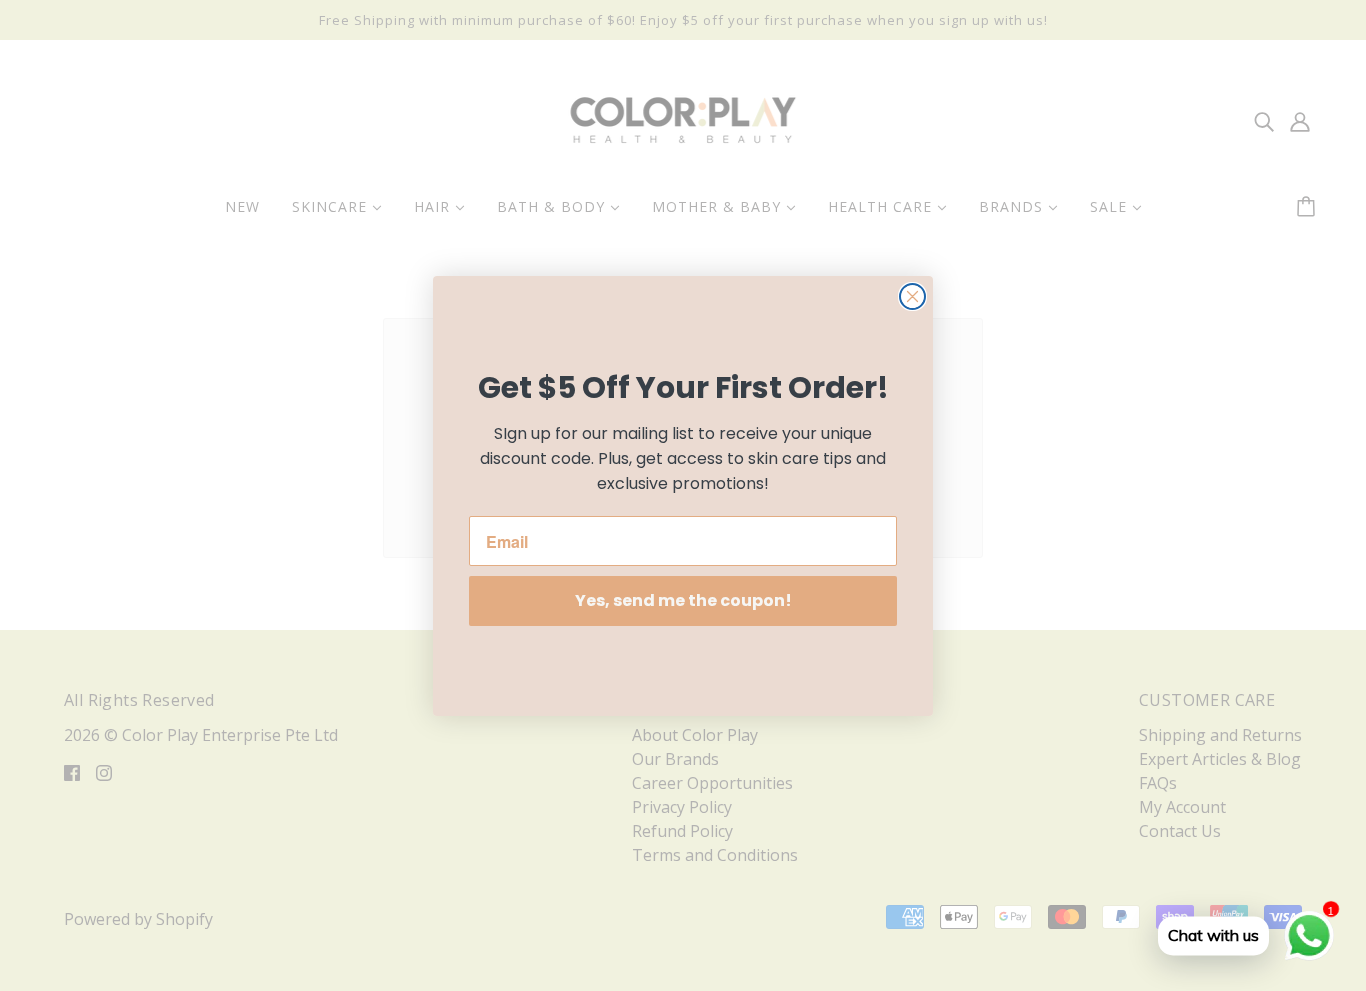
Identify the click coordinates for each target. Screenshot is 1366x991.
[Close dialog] (912, 296)
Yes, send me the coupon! (683, 600)
